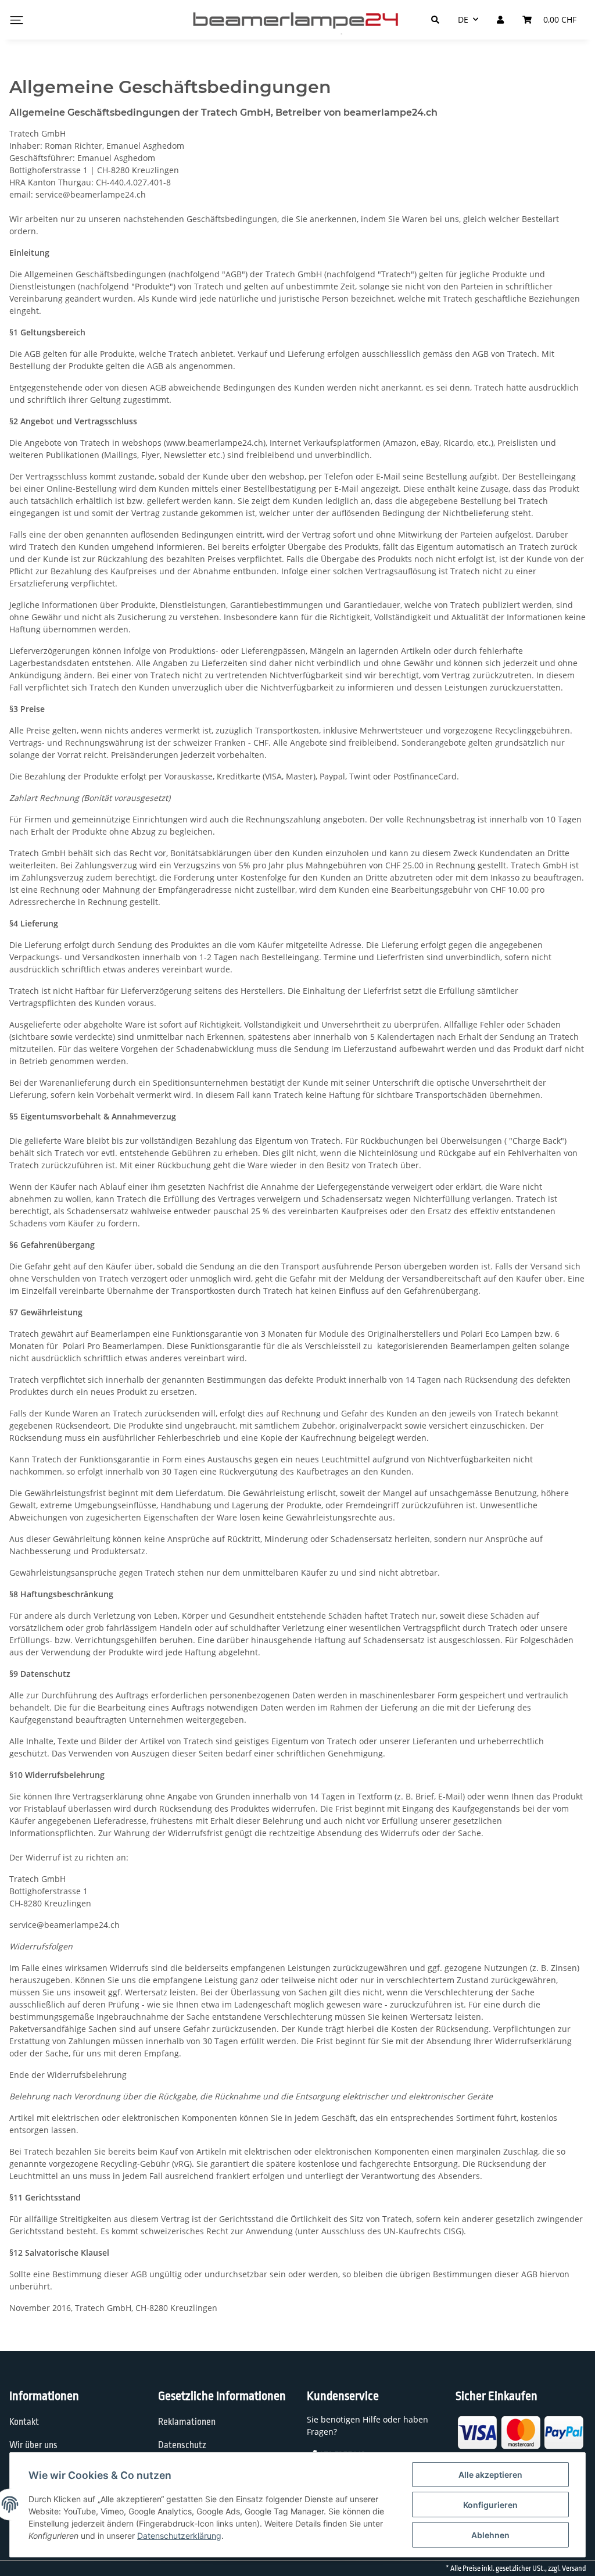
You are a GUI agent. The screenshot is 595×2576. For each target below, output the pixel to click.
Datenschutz (182, 2445)
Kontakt (24, 2422)
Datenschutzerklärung (179, 2536)
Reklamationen (187, 2422)
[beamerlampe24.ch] (297, 20)
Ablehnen (490, 2535)
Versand (574, 2568)
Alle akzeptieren (490, 2475)
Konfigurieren (490, 2505)
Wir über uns (33, 2445)
